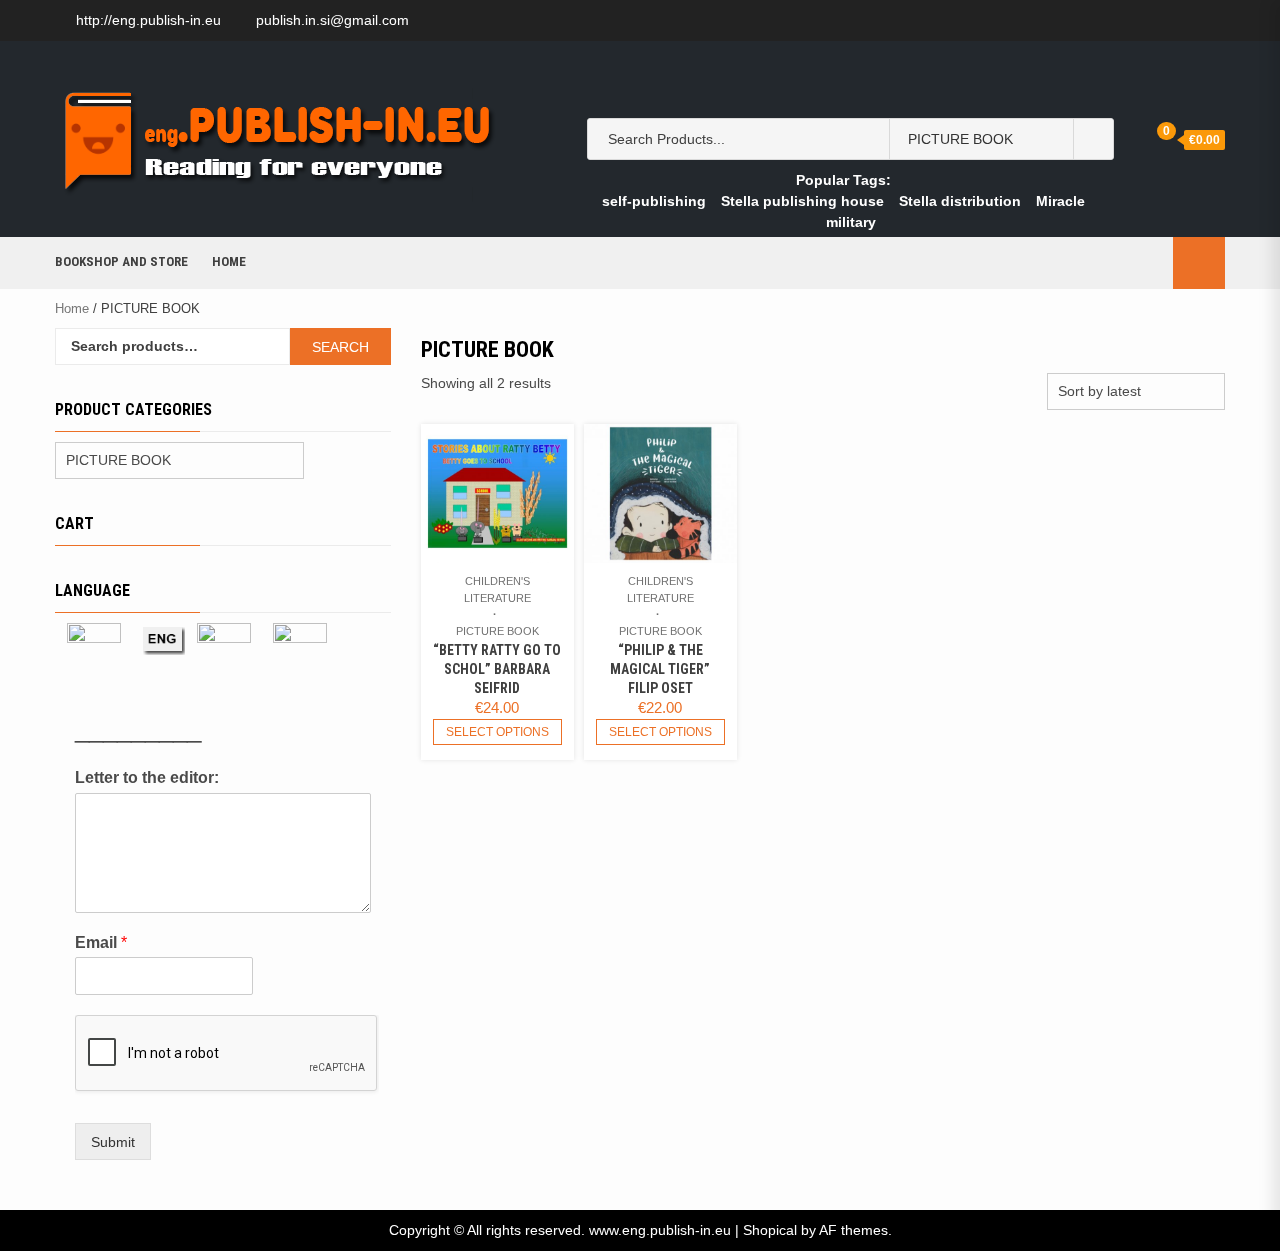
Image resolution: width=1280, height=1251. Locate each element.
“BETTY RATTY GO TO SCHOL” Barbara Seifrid (497, 669)
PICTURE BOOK (497, 631)
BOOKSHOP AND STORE (121, 261)
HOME (229, 261)
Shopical (770, 1230)
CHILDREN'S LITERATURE (497, 589)
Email (101, 942)
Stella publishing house (802, 201)
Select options (497, 732)
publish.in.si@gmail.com (332, 20)
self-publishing (654, 201)
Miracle (1060, 201)
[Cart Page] (1152, 138)
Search (340, 347)
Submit (113, 1142)
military (851, 222)
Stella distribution (960, 201)
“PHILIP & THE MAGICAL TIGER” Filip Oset (660, 669)
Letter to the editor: (147, 777)
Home (72, 308)
